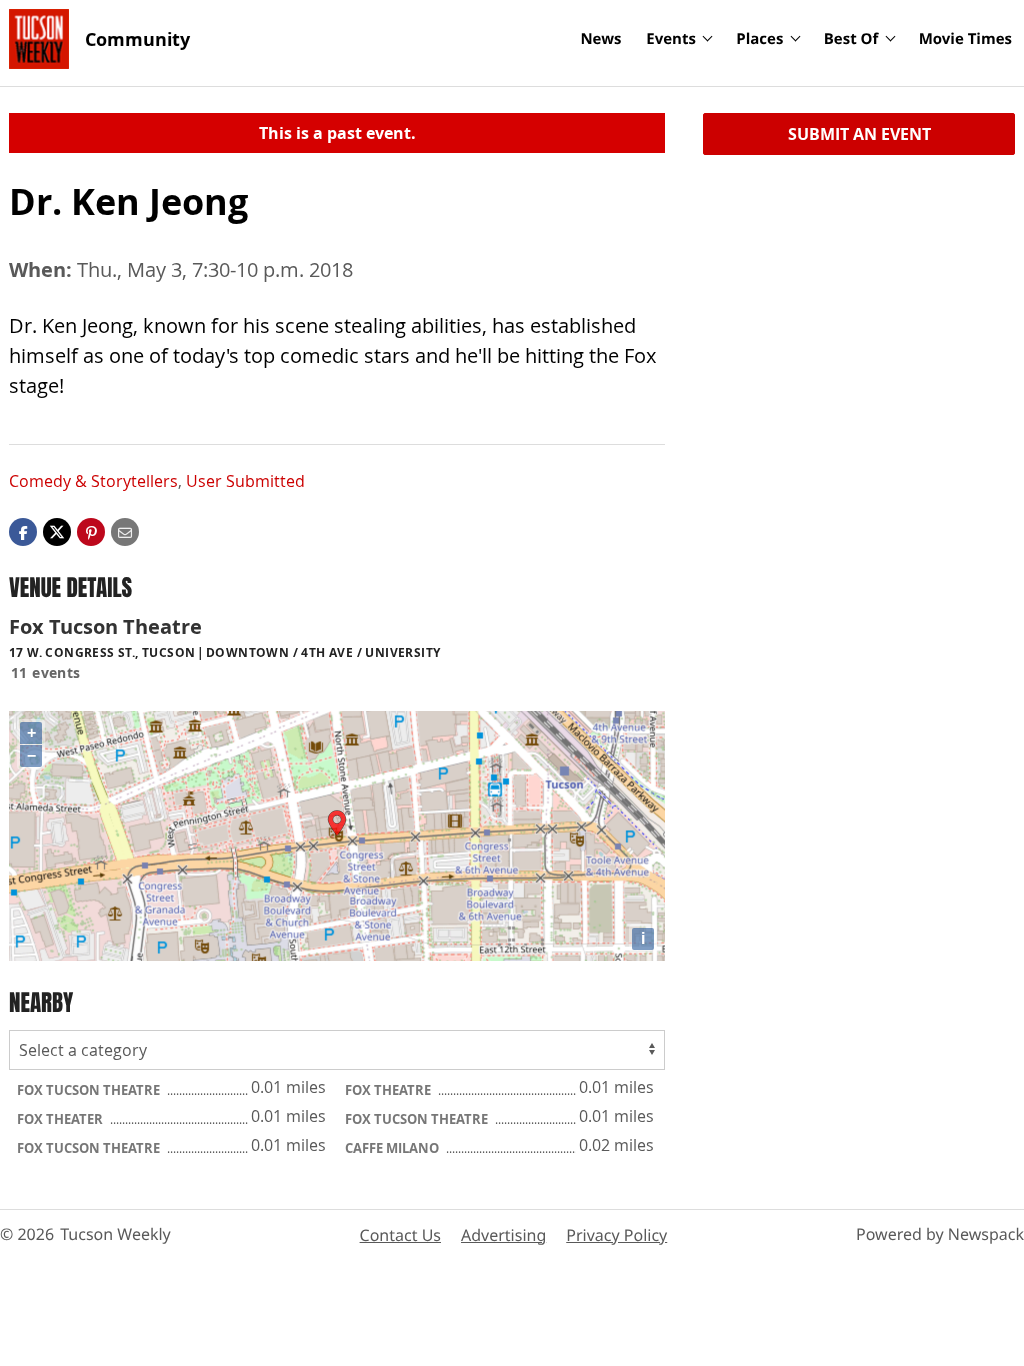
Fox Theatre (389, 1090)
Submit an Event (859, 134)
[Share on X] (57, 531)
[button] (91, 531)
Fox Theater (61, 1119)
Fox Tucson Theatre (90, 1090)
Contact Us (400, 1235)
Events (671, 39)
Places (759, 39)
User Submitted (245, 481)
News (600, 39)
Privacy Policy (616, 1235)
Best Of (851, 39)
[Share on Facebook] (23, 531)
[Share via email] (125, 531)
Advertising (503, 1235)
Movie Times (965, 39)
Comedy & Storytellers (93, 481)
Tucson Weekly (115, 1234)
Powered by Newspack (940, 1234)
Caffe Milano (393, 1148)
